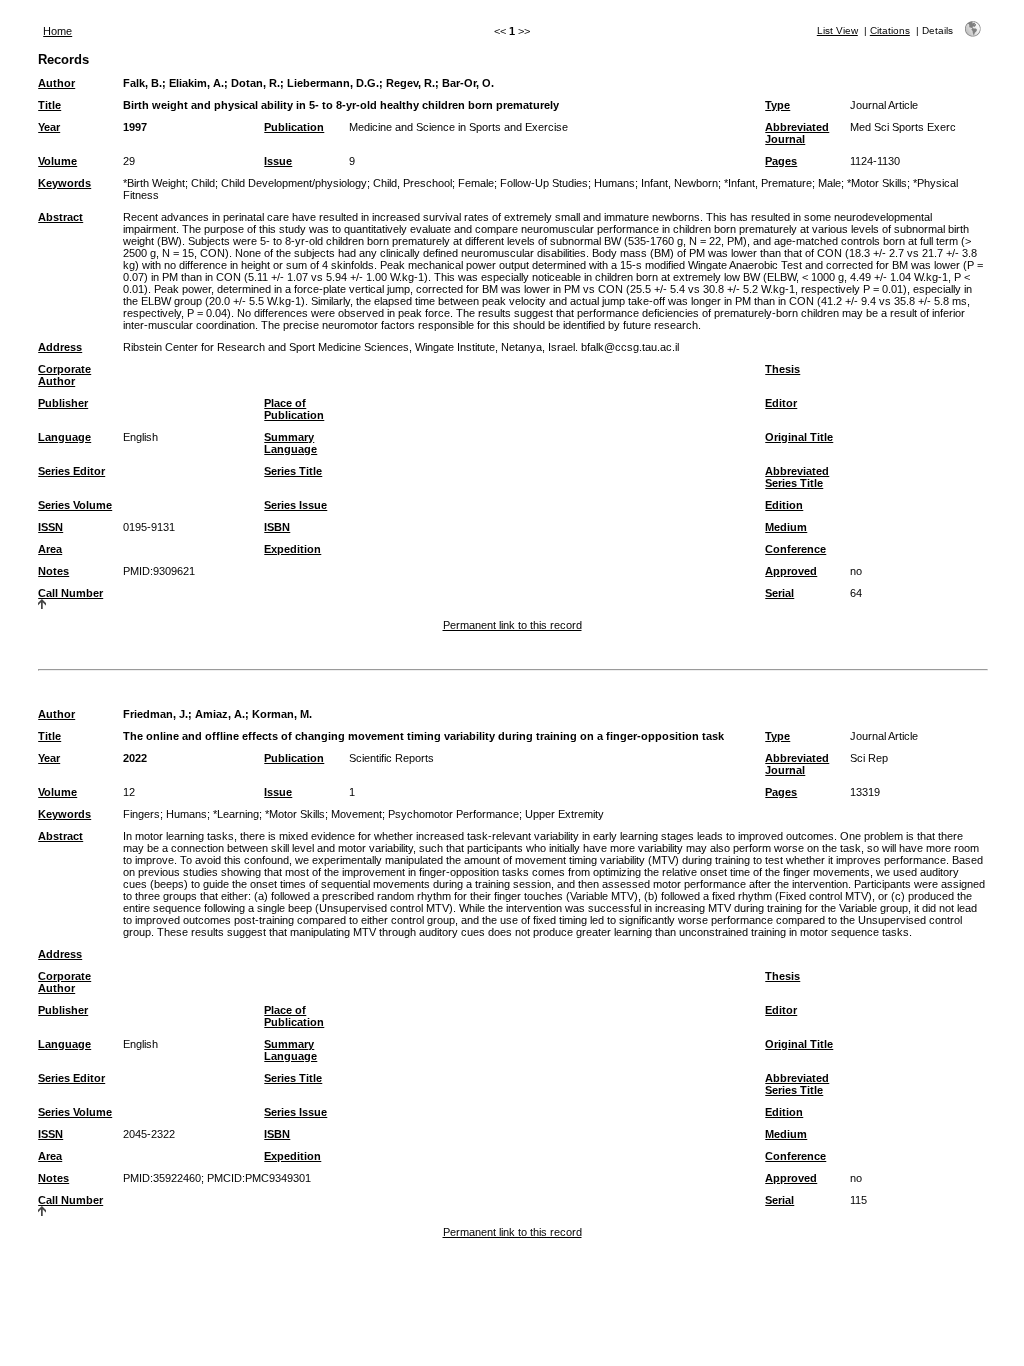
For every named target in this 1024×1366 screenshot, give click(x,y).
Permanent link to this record (512, 625)
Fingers (141, 814)
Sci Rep (869, 758)
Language (64, 437)
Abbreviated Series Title (797, 477)
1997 (135, 127)
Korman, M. (282, 714)
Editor (781, 403)
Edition (784, 505)
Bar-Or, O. (468, 83)
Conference (795, 549)
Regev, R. (410, 83)
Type (777, 105)
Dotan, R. (255, 83)
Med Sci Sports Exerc (903, 127)
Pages (781, 161)
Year (49, 127)
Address (60, 347)
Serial (779, 593)
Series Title (293, 471)
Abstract (60, 217)
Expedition (292, 549)
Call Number (70, 593)
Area (50, 549)
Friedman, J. (155, 714)
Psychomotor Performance (453, 814)
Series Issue (295, 505)
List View (837, 30)
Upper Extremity (564, 814)
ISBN (277, 527)
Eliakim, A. (196, 83)
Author (56, 83)
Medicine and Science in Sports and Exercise (458, 127)
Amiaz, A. (220, 714)
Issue (278, 161)
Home (57, 31)
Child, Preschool (412, 183)
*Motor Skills (877, 183)
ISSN (50, 527)
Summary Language (290, 443)
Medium (786, 527)
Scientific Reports (391, 758)
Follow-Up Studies (544, 183)
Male (829, 183)
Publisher (63, 403)
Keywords (64, 183)
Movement (356, 814)
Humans (614, 183)
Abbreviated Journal (797, 133)
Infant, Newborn (679, 183)
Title (49, 105)
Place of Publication (294, 409)
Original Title (799, 437)
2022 (135, 758)
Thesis (782, 369)
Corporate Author (64, 375)
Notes (53, 571)
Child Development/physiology (294, 183)
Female (476, 183)
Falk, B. (142, 83)
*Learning (236, 814)
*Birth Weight (154, 183)
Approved (791, 571)
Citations (890, 30)
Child (203, 183)
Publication (294, 127)
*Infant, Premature (768, 183)
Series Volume (75, 505)
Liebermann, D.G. (333, 83)
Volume (57, 161)
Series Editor (71, 471)
